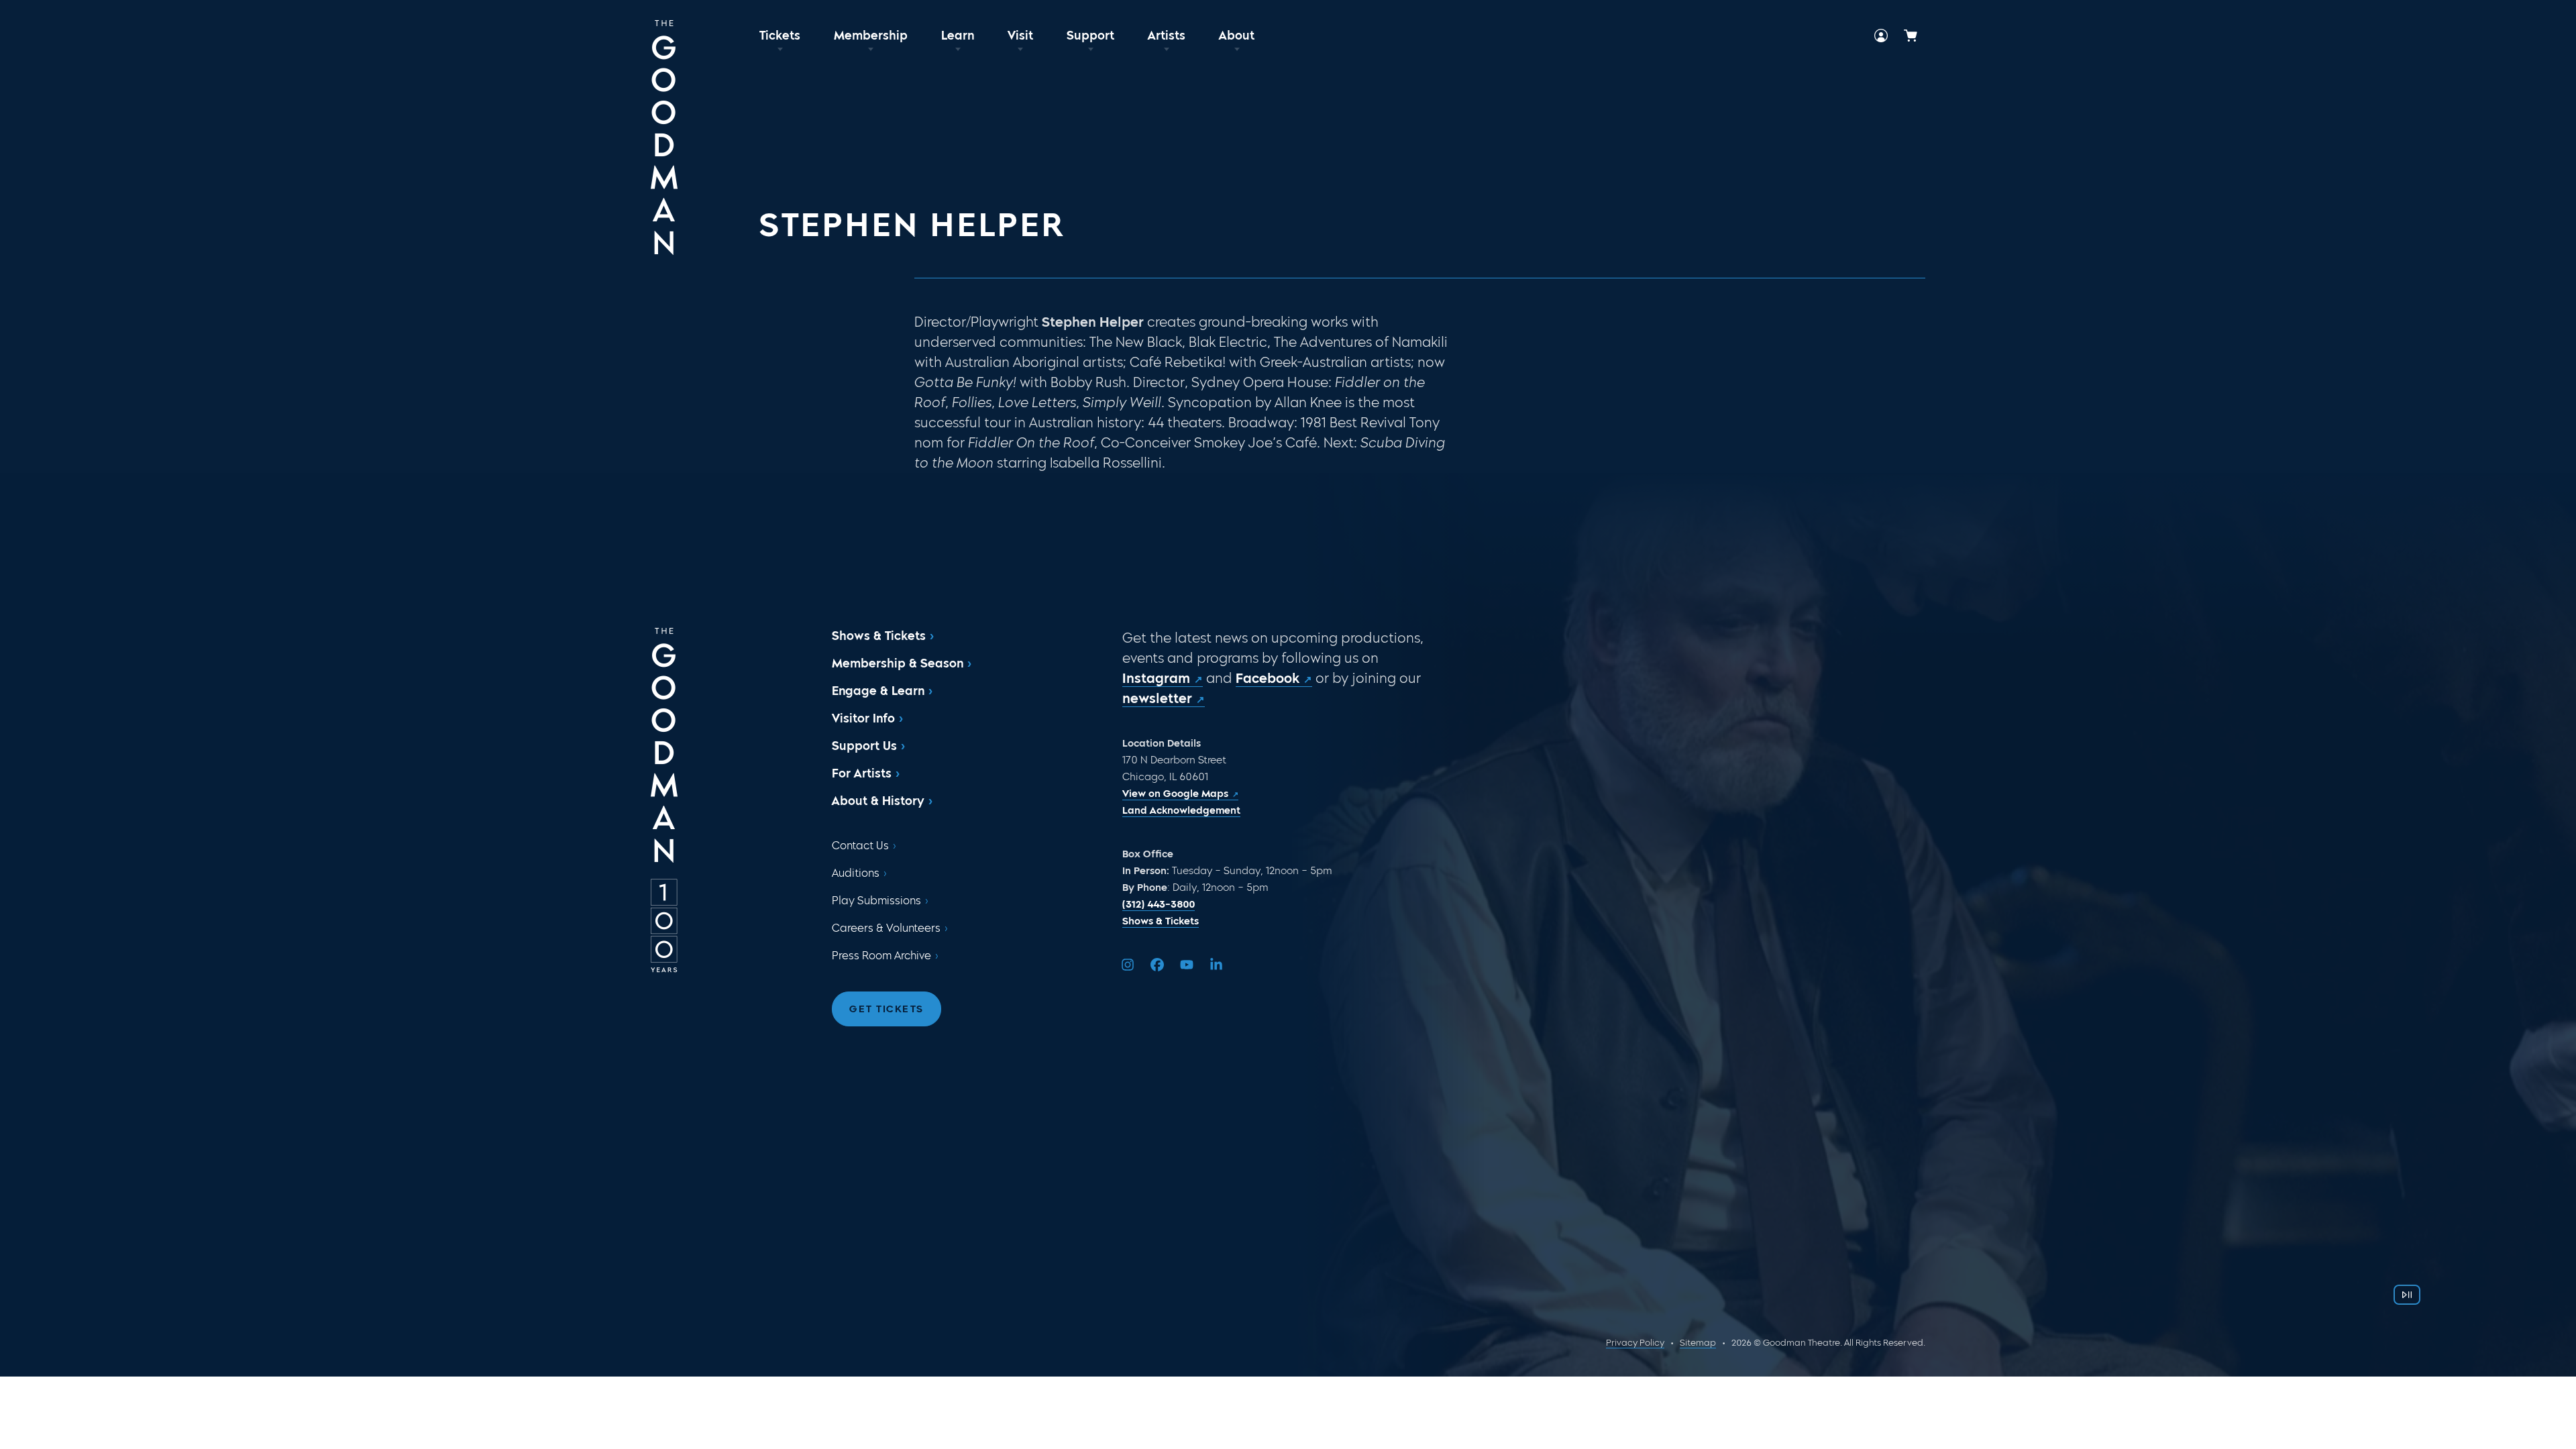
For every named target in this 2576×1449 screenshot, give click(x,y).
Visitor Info (863, 718)
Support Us (864, 746)
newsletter (1157, 698)
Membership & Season (898, 663)
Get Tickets (887, 1009)
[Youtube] (1187, 965)
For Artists (862, 773)
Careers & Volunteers (886, 928)
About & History (878, 801)
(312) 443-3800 (1159, 904)
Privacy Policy (1635, 1343)
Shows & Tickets (879, 636)
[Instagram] (1128, 965)
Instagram (1156, 678)
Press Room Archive (881, 956)
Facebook (1268, 678)
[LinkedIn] (1216, 965)
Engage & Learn (878, 691)
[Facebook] (1157, 965)
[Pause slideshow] (2407, 1295)
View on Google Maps (1175, 794)
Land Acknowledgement (1181, 810)
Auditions (856, 873)
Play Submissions (876, 901)
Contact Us (860, 846)
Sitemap (1698, 1343)
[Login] (1881, 36)
